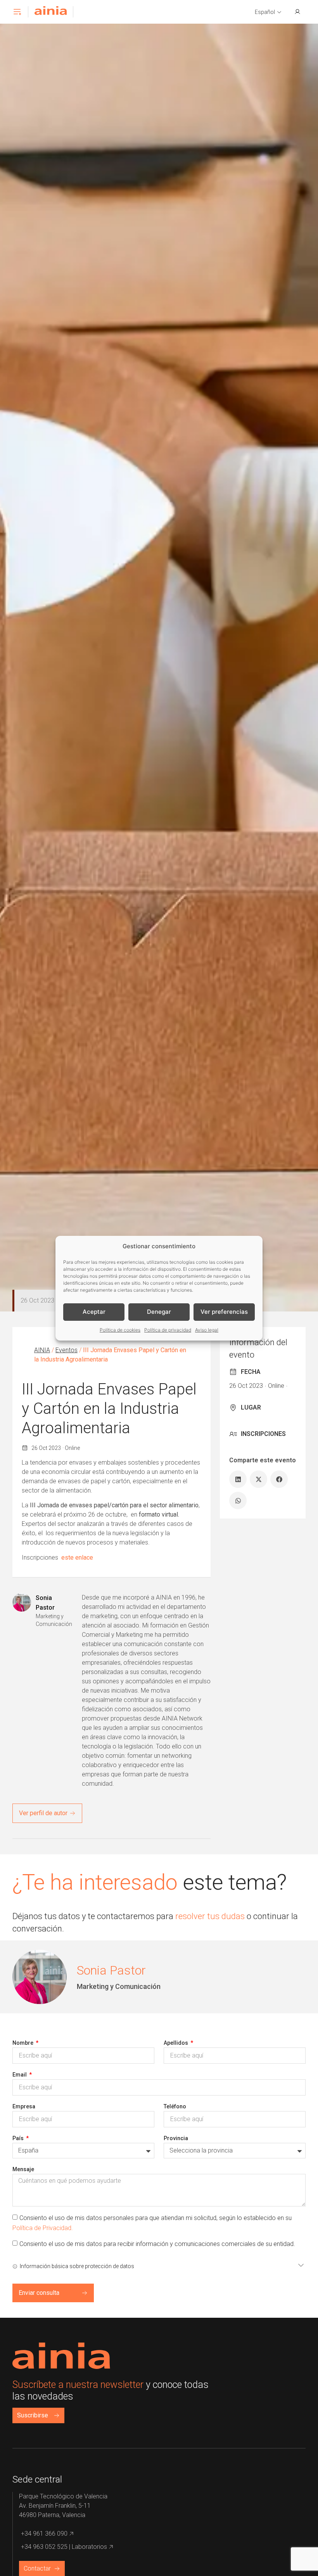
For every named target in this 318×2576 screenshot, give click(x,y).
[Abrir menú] (17, 12)
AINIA (42, 1350)
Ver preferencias (224, 1312)
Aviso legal (207, 1330)
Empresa (24, 2106)
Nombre (23, 2043)
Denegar (159, 1312)
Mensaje (23, 2169)
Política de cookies (120, 1330)
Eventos (67, 1350)
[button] (268, 12)
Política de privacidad (168, 1330)
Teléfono (175, 2106)
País (19, 2138)
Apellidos (176, 2043)
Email (20, 2075)
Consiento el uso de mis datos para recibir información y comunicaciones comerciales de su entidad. (157, 2244)
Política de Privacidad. (43, 2228)
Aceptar (94, 1312)
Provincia (176, 2138)
